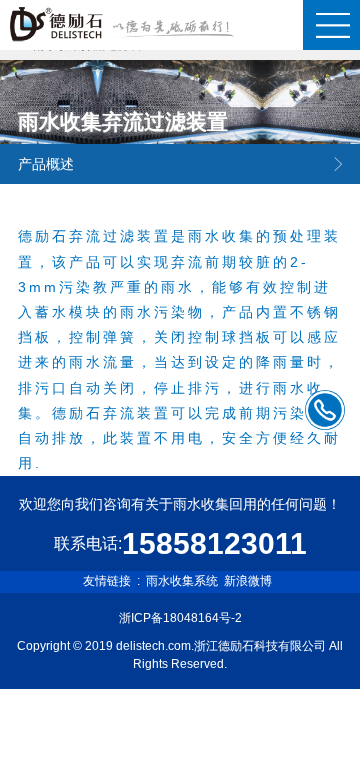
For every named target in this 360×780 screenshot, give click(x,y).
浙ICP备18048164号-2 (180, 618)
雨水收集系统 (182, 581)
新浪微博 (248, 581)
